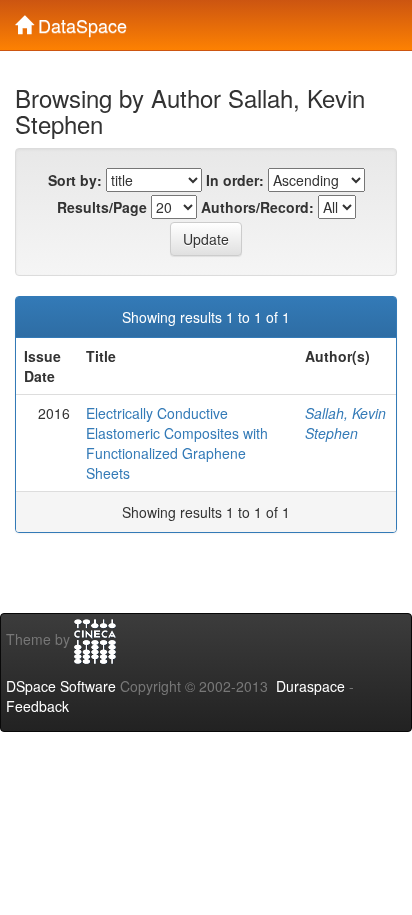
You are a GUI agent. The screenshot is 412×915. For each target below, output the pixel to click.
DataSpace (80, 21)
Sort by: (75, 180)
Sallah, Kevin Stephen (345, 423)
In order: (235, 180)
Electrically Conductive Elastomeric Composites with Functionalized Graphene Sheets (177, 443)
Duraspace (310, 686)
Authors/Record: (257, 207)
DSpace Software (61, 686)
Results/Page (102, 207)
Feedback (37, 706)
